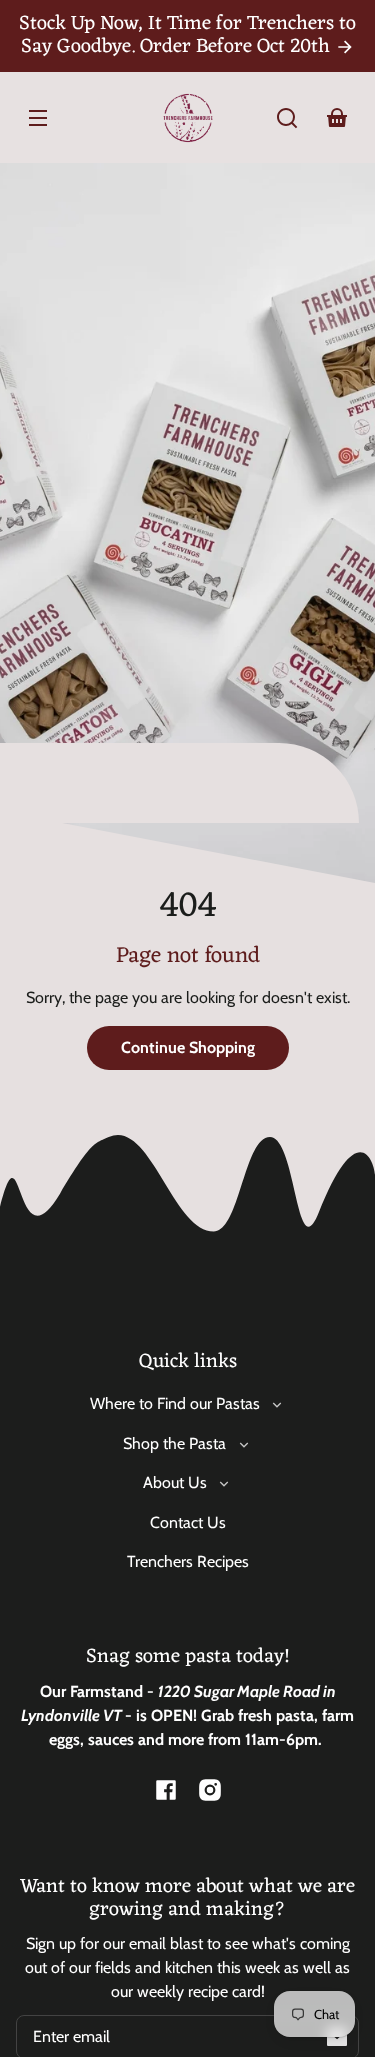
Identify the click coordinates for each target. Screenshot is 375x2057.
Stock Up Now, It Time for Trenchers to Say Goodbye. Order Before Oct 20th (187, 35)
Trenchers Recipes (188, 1561)
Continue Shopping (188, 1047)
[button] (287, 118)
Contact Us (188, 1522)
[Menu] (38, 118)
